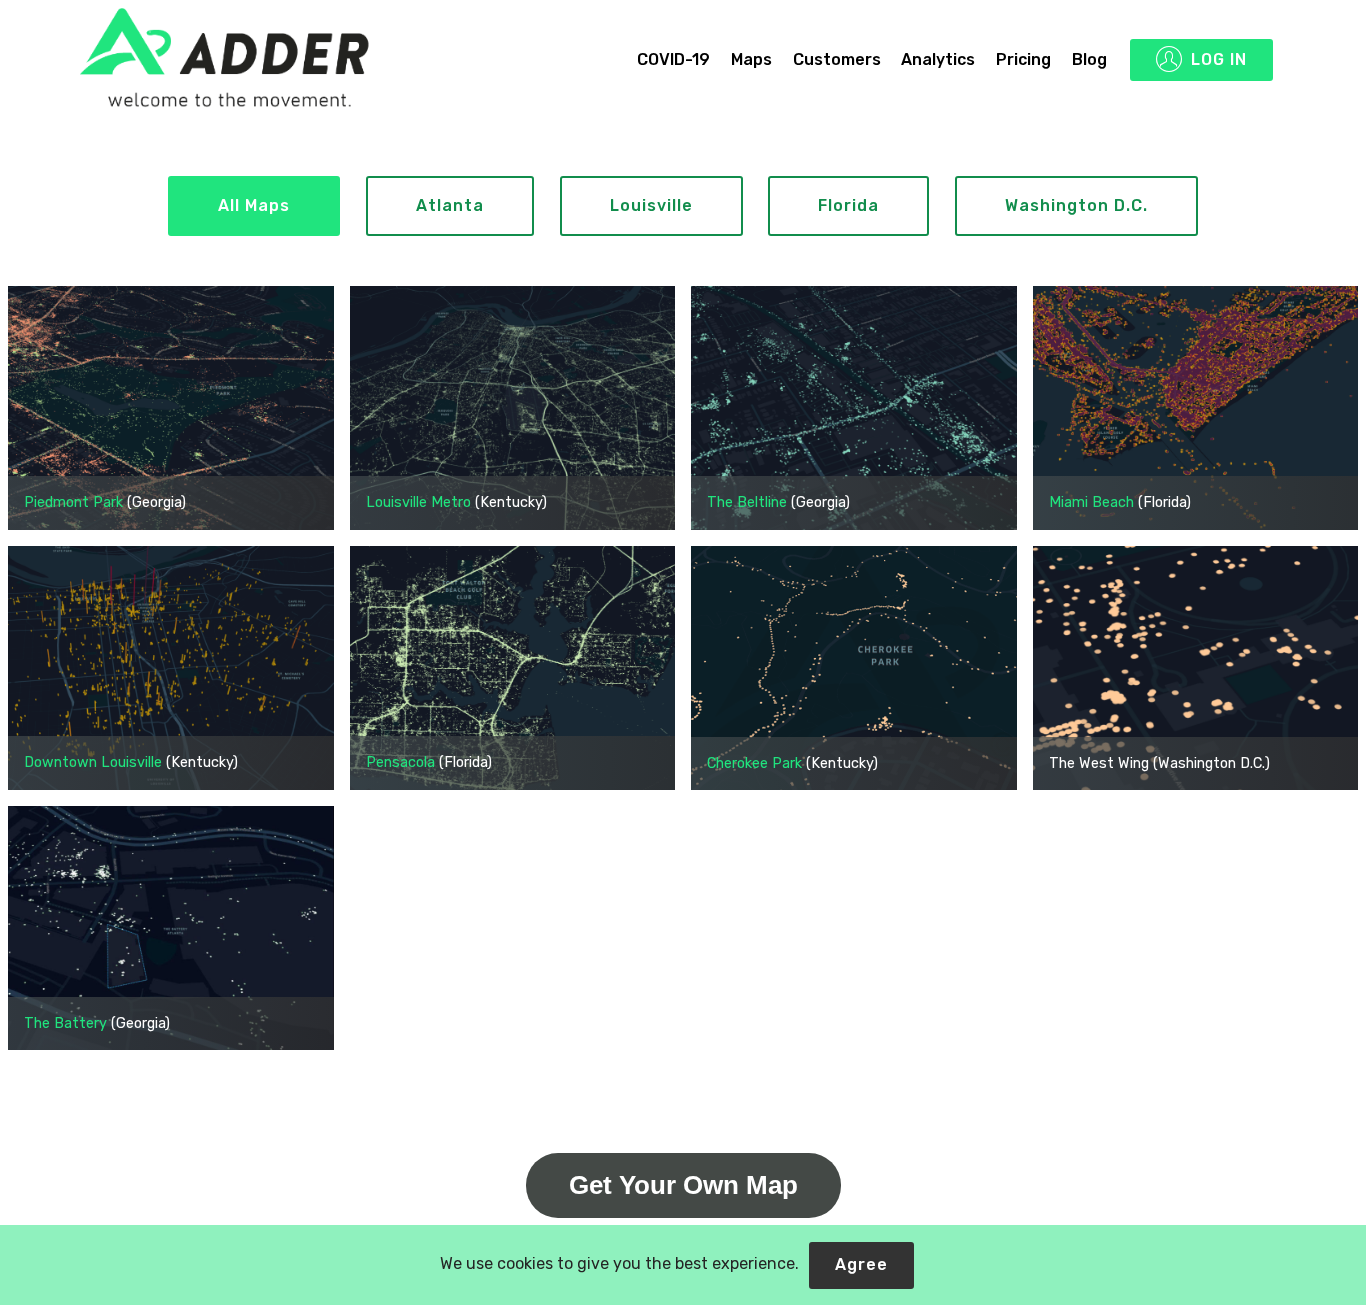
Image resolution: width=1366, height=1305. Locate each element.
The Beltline (747, 502)
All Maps (254, 205)
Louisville (651, 205)
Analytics (938, 59)
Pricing (1023, 59)
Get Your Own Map (683, 1185)
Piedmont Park (73, 502)
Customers (837, 59)
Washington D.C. (1076, 205)
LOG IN (1219, 59)
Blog (1089, 59)
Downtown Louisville (93, 762)
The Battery (65, 1023)
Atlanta (450, 205)
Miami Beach (1091, 502)
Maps (751, 59)
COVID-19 (673, 59)
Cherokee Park (754, 763)
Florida (848, 205)
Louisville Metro (418, 502)
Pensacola (400, 762)
